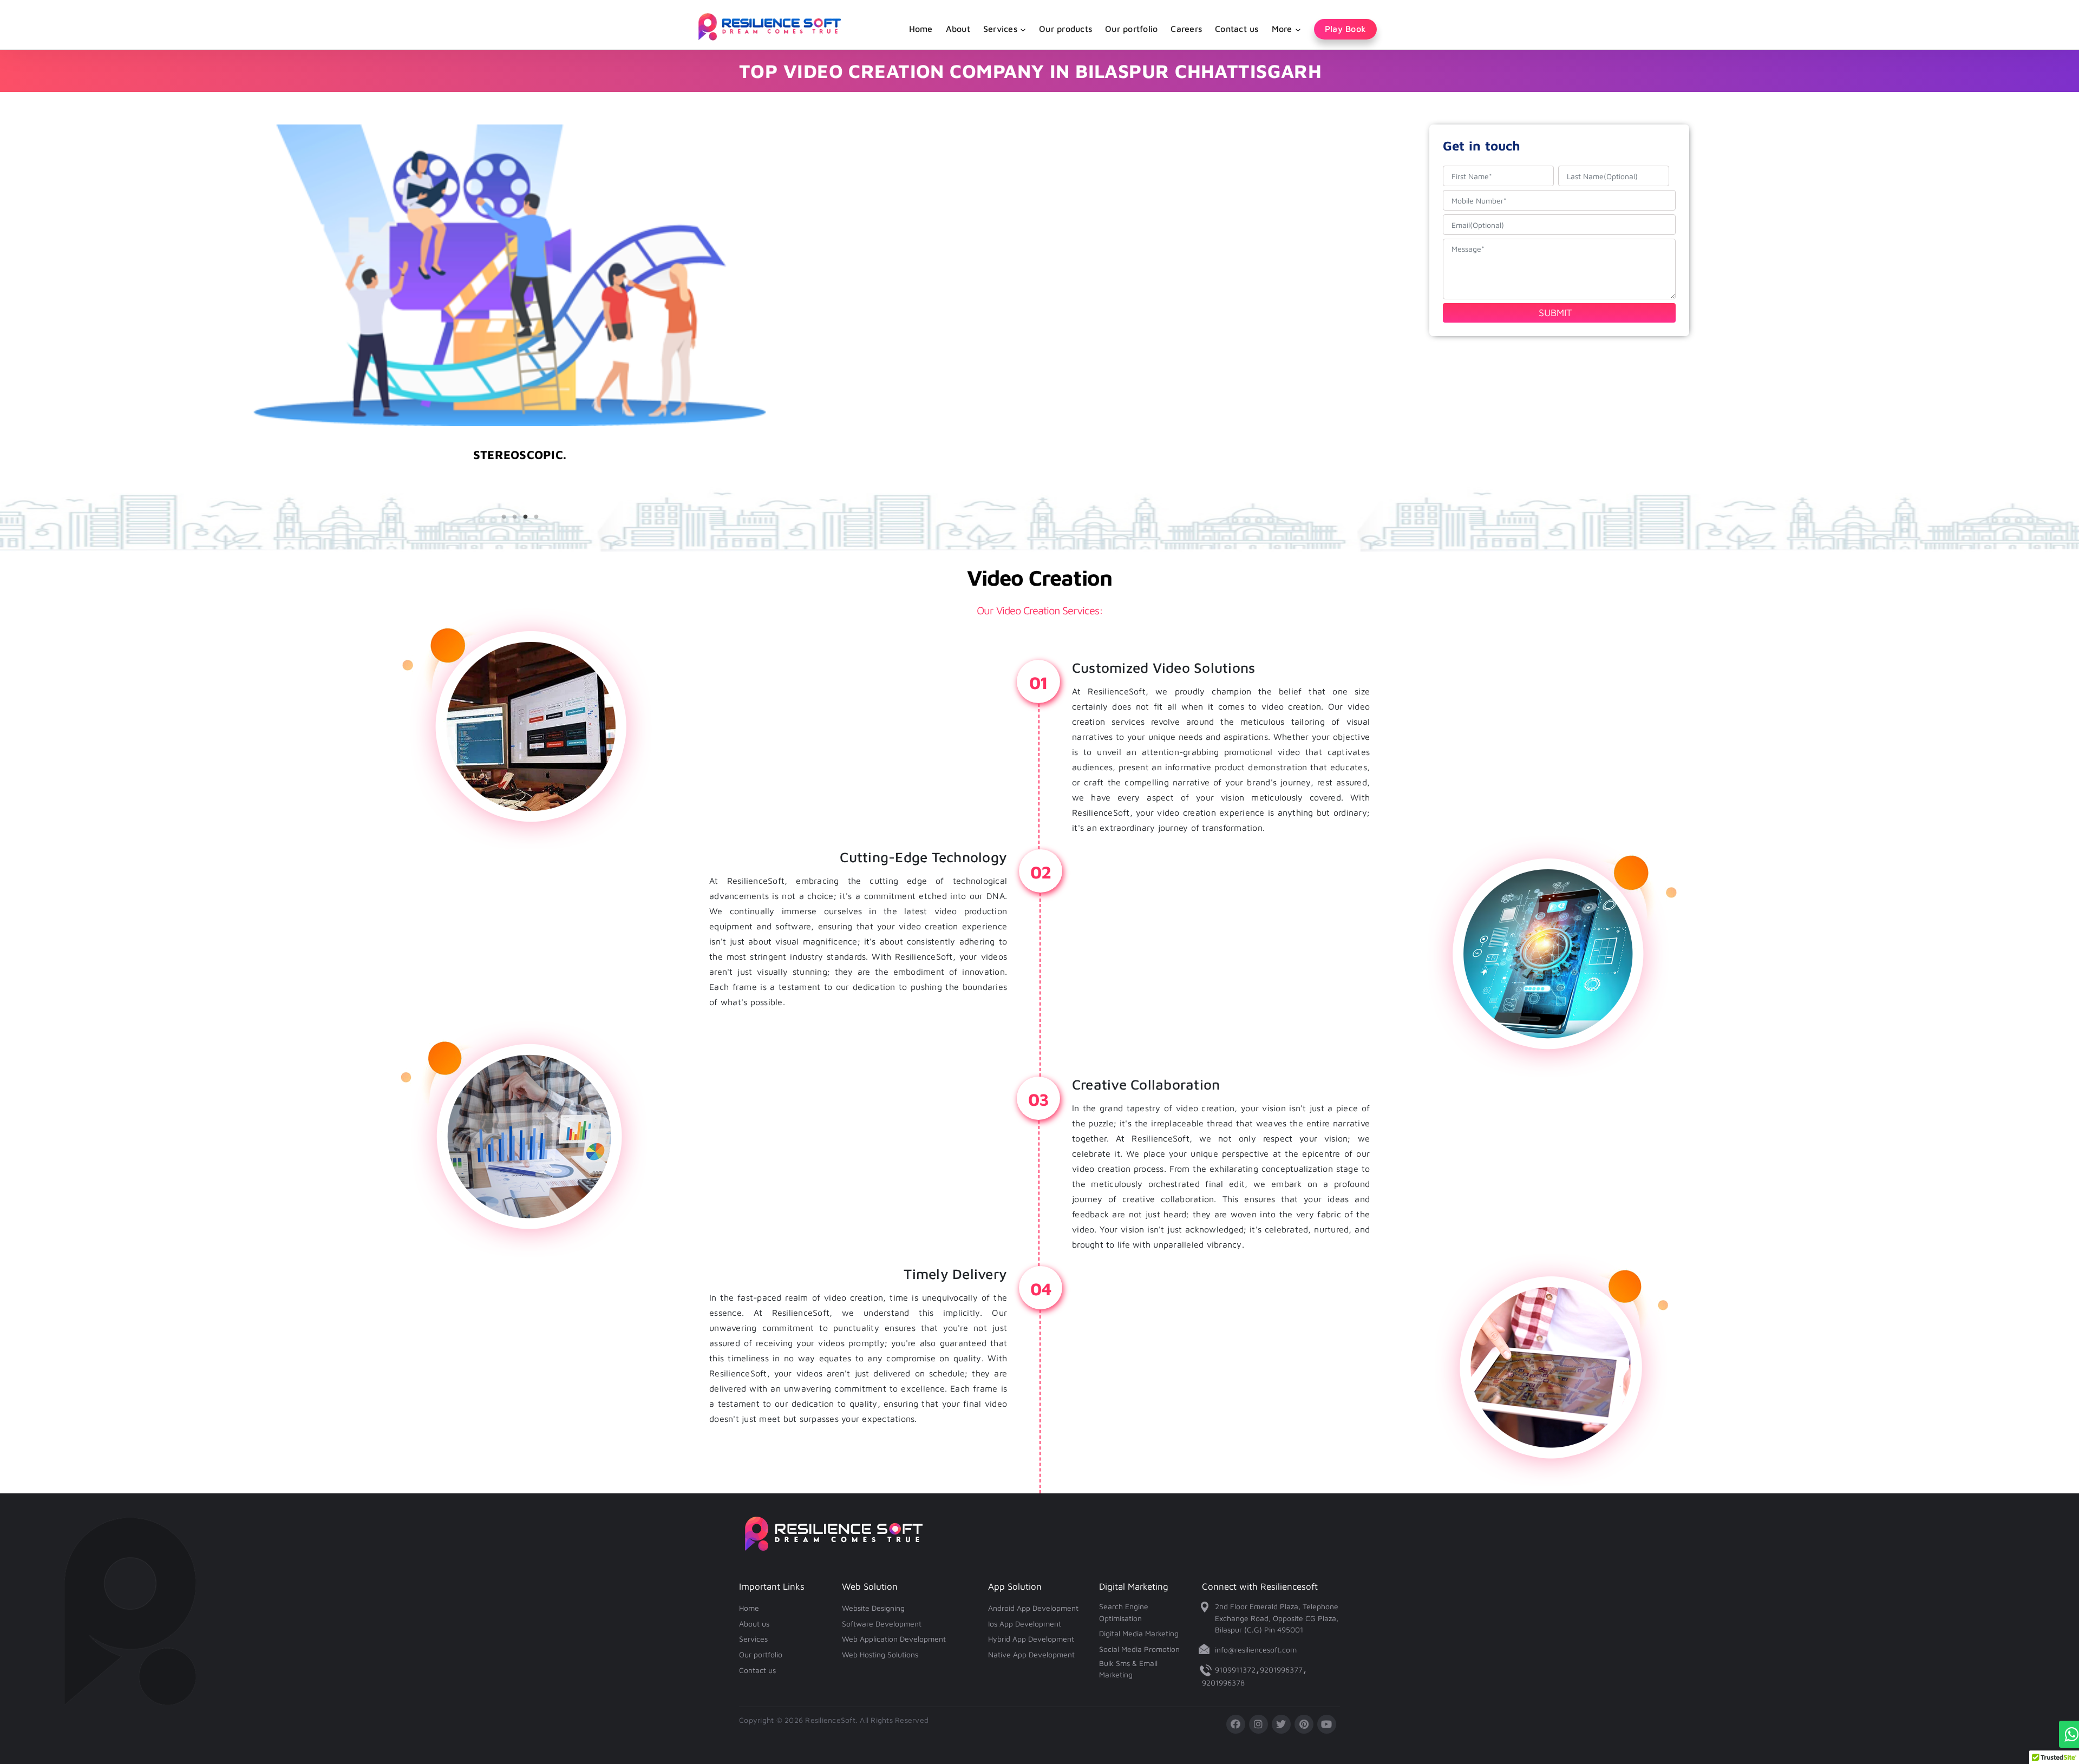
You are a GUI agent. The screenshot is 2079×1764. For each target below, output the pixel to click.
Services (753, 1639)
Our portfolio (1131, 29)
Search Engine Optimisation (1124, 1612)
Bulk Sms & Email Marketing (1128, 1669)
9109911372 (1235, 1670)
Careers (1186, 29)
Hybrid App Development (1031, 1639)
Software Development (882, 1624)
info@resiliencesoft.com (1256, 1650)
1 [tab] (504, 517)
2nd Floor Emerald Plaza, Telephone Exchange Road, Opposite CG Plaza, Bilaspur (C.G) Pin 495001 (1277, 1618)
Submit (1555, 313)
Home (921, 29)
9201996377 (1281, 1670)
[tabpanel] (520, 481)
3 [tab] (525, 517)
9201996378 (1223, 1683)
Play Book (1345, 29)
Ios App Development (1025, 1624)
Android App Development (1033, 1608)
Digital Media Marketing (1139, 1633)
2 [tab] (514, 517)
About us (754, 1624)
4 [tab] (536, 517)
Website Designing (873, 1608)
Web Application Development (894, 1639)
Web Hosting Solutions (880, 1654)
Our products (1065, 29)
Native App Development (1031, 1654)
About (958, 29)
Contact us (1237, 29)
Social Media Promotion (1139, 1649)
